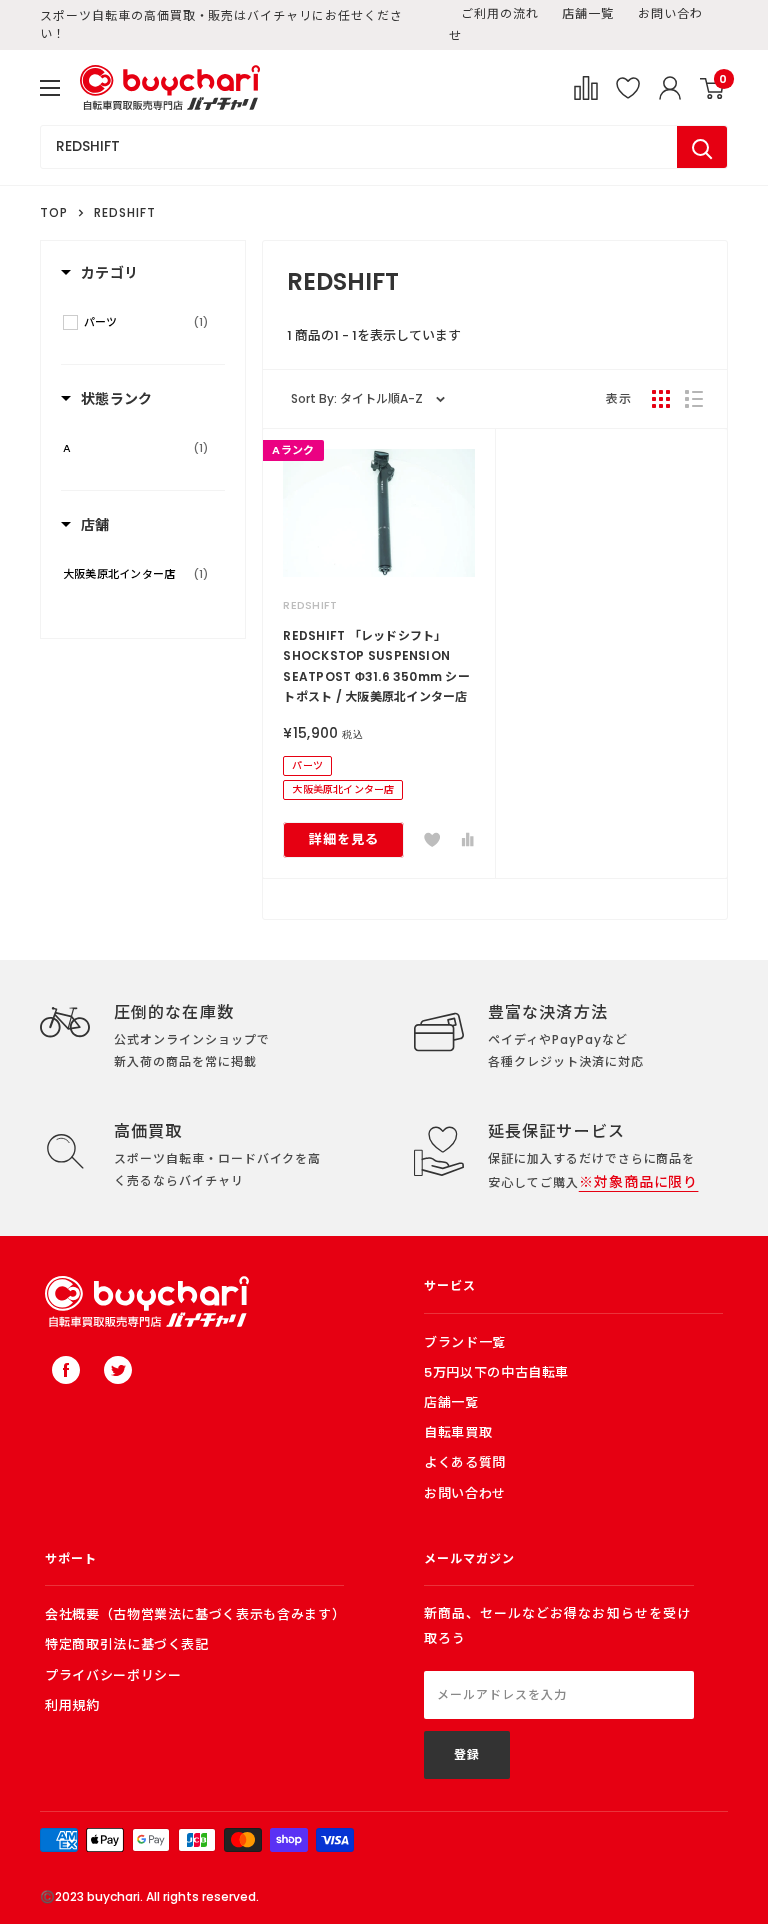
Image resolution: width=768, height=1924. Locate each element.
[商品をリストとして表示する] (694, 399)
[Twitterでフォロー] (118, 1370)
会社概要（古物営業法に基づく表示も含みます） (194, 1614)
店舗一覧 (588, 13)
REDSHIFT (310, 605)
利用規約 (72, 1705)
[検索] (702, 147)
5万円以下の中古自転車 (496, 1372)
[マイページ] (670, 88)
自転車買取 (458, 1432)
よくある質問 (465, 1462)
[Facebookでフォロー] (66, 1370)
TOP (54, 212)
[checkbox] (146, 322)
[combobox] (359, 147)
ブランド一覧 (465, 1342)
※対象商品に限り (639, 1182)
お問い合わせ (465, 1493)
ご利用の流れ (500, 13)
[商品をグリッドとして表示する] (661, 399)
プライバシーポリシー (113, 1675)
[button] (432, 840)
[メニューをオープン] (50, 88)
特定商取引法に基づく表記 (127, 1644)
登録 (467, 1754)
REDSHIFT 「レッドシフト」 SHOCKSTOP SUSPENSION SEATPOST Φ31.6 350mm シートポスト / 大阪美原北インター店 (376, 666)
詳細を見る (344, 839)
